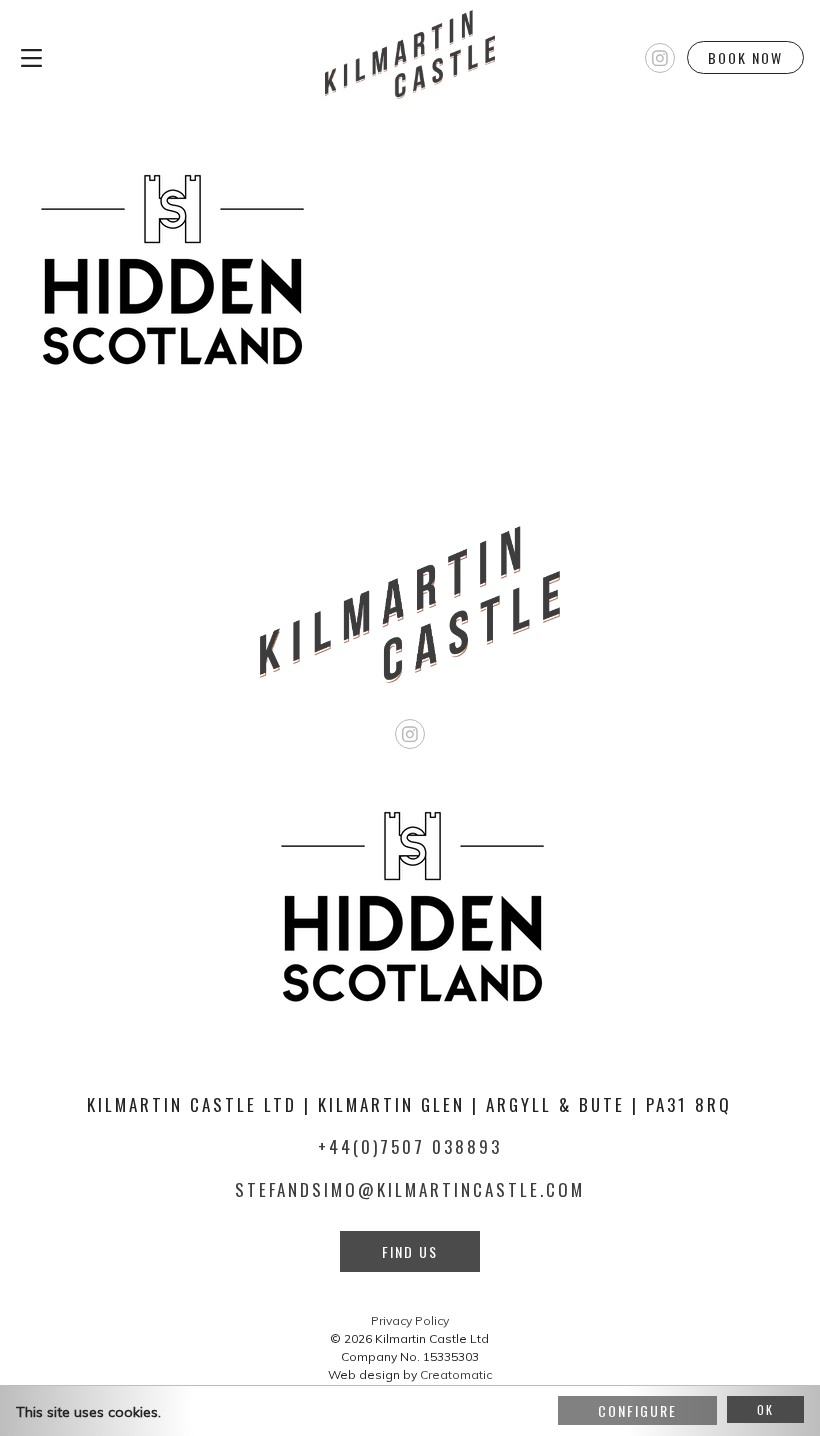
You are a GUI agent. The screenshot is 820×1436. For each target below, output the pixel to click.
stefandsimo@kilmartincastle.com (410, 1189)
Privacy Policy (410, 1320)
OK (765, 1409)
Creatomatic (456, 1374)
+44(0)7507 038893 (410, 1146)
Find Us (410, 1251)
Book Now (745, 57)
